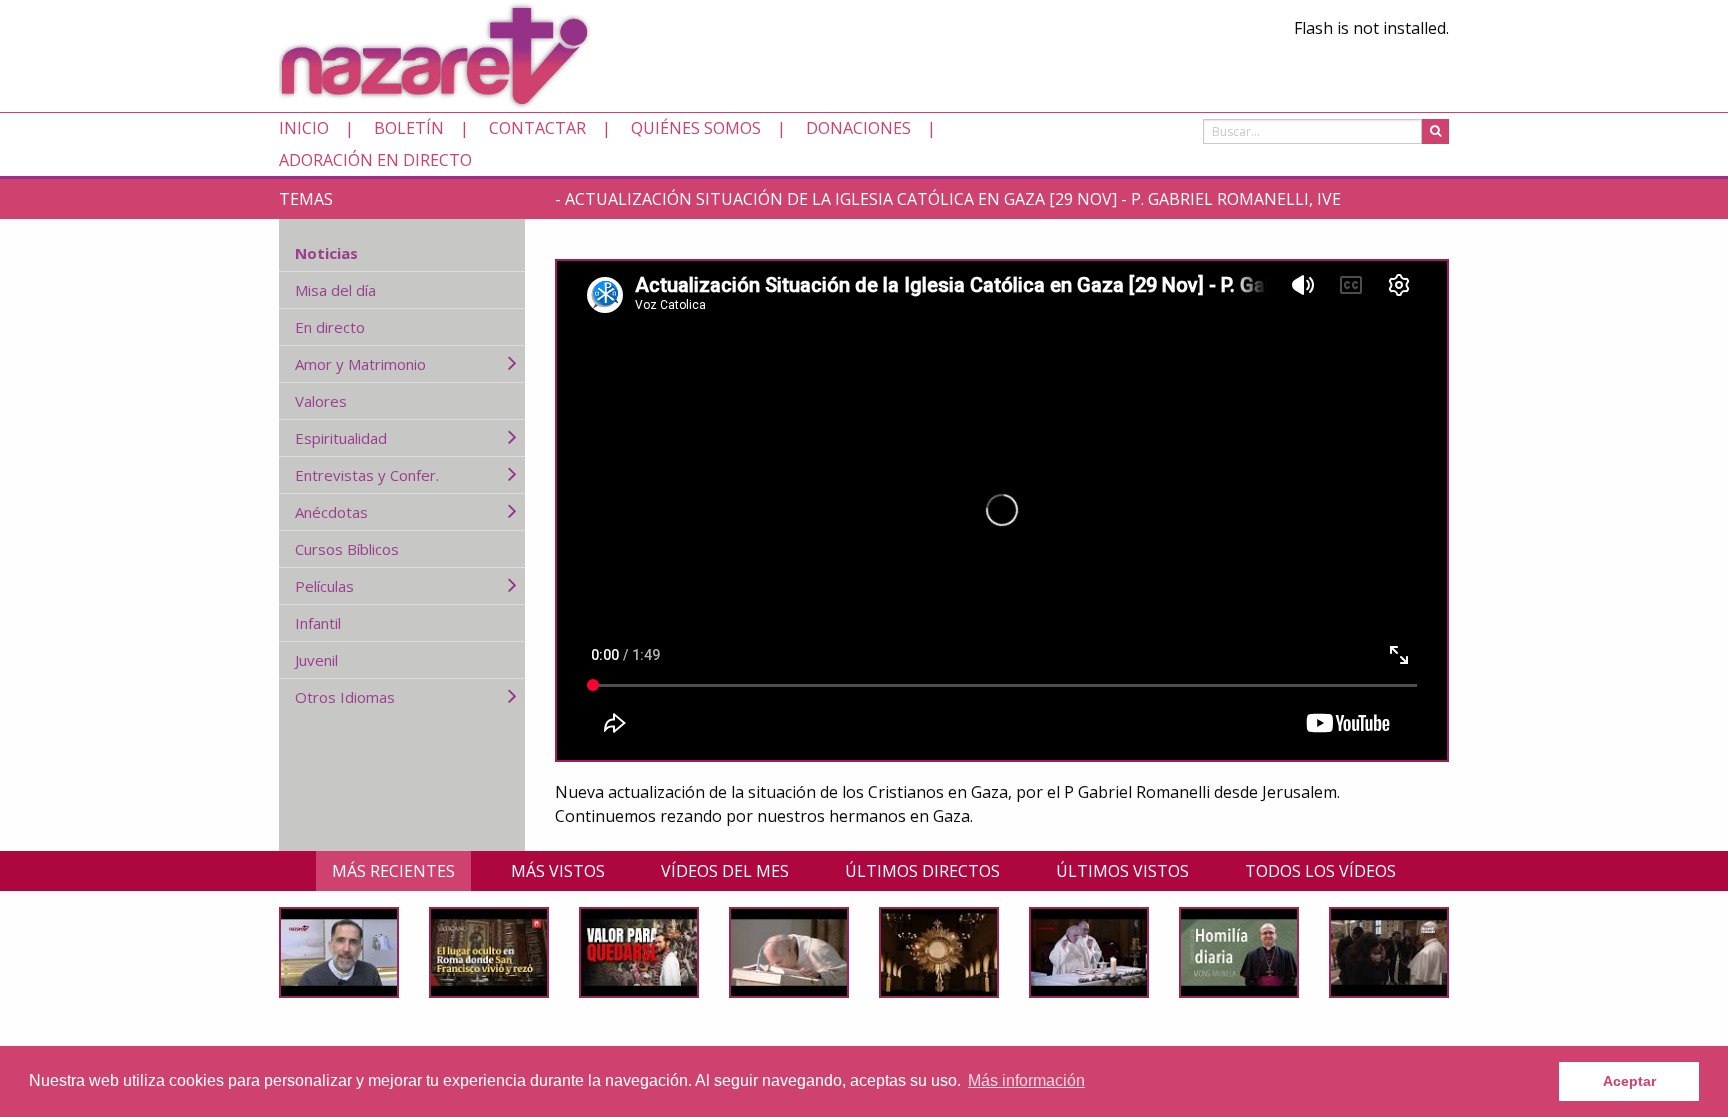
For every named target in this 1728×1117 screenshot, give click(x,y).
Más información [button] (1026, 1080)
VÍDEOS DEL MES (725, 871)
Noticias (326, 253)
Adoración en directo (375, 160)
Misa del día (335, 290)
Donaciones (858, 128)
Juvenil (316, 660)
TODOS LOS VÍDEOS (1320, 871)
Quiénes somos (696, 128)
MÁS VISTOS (558, 871)
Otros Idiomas (345, 697)
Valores (321, 401)
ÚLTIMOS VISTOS (1122, 871)
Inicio (304, 128)
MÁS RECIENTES (393, 871)
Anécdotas (331, 512)
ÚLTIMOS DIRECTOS (922, 871)
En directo (330, 327)
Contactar (537, 128)
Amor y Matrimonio (360, 364)
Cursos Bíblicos (347, 549)
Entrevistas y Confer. (367, 475)
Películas (324, 586)
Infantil (318, 623)
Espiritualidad (341, 438)
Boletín (409, 128)
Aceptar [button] (1629, 1081)
